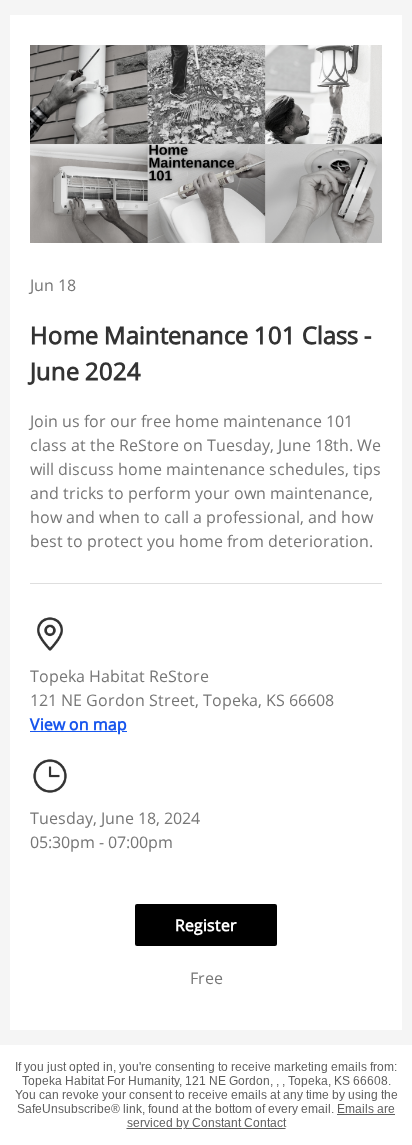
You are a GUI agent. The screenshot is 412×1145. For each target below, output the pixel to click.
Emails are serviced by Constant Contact (261, 1116)
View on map (78, 724)
